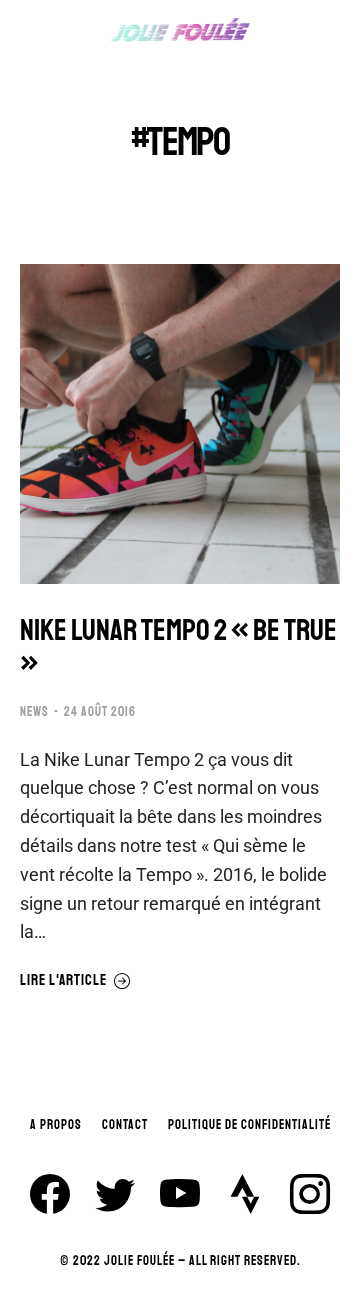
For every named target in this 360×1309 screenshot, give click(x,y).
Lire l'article (63, 981)
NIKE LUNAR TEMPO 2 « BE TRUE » (178, 647)
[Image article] (180, 424)
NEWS (34, 712)
